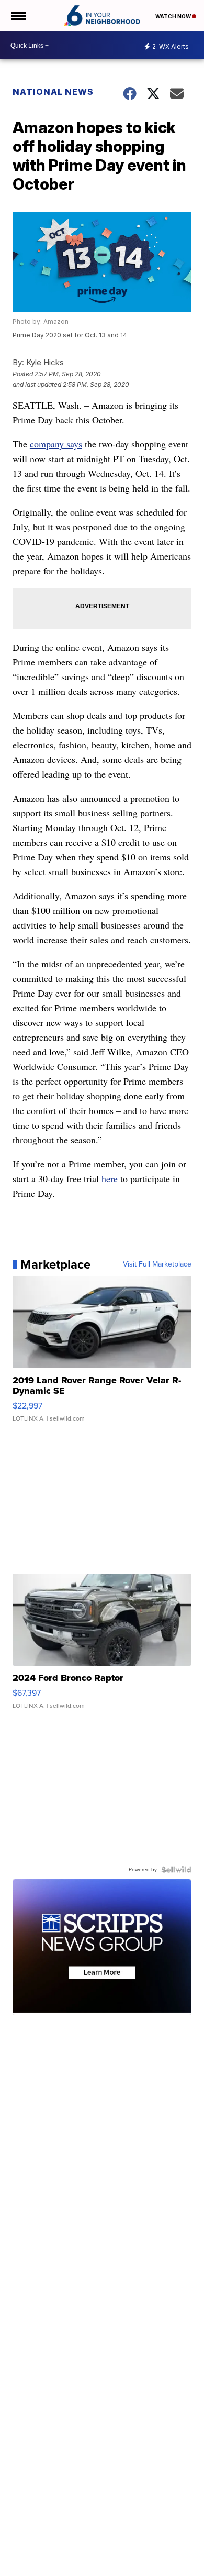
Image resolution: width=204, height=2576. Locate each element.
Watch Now (174, 16)
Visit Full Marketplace (157, 1264)
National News (53, 92)
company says (56, 444)
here (110, 1178)
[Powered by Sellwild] (176, 1870)
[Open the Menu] (18, 16)
